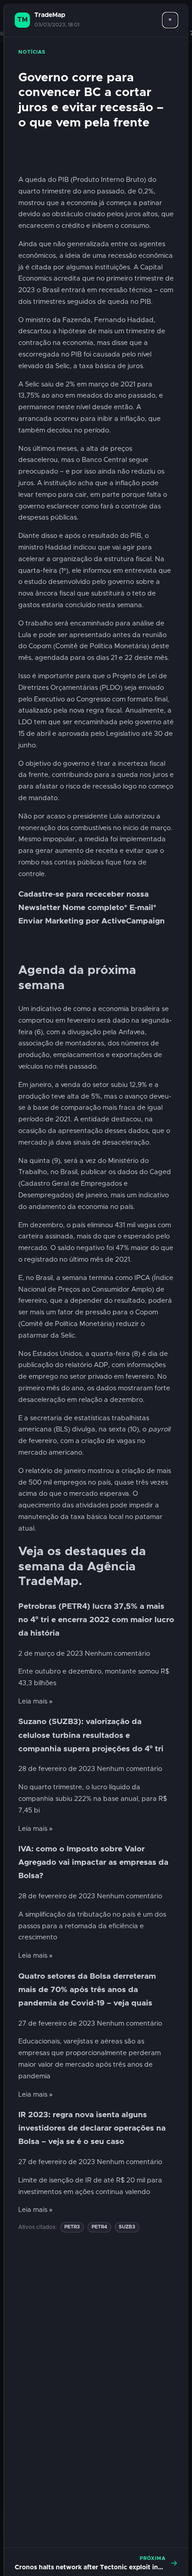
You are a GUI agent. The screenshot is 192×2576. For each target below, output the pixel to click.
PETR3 (72, 2227)
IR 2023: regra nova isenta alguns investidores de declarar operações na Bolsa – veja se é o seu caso (92, 2128)
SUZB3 (127, 2227)
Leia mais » (35, 1701)
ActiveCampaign (133, 921)
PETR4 (99, 2227)
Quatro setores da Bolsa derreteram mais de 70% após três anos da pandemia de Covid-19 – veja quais (87, 1990)
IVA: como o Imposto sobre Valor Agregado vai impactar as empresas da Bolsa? (93, 1863)
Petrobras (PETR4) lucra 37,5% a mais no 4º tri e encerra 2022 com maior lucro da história (96, 1620)
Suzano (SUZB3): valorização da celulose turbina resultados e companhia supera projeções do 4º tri (91, 1735)
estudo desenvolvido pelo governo (79, 582)
